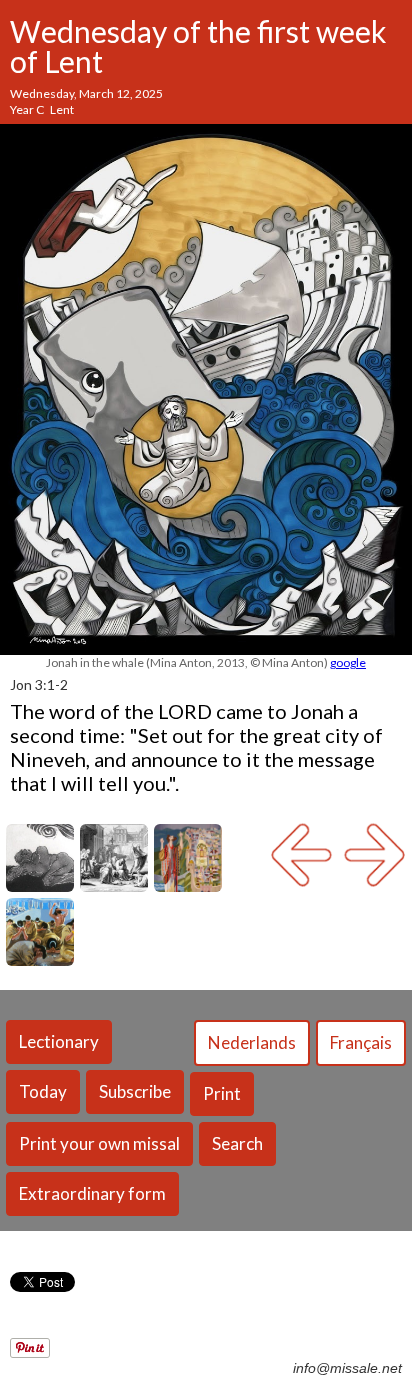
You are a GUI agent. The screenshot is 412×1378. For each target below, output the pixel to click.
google (348, 662)
